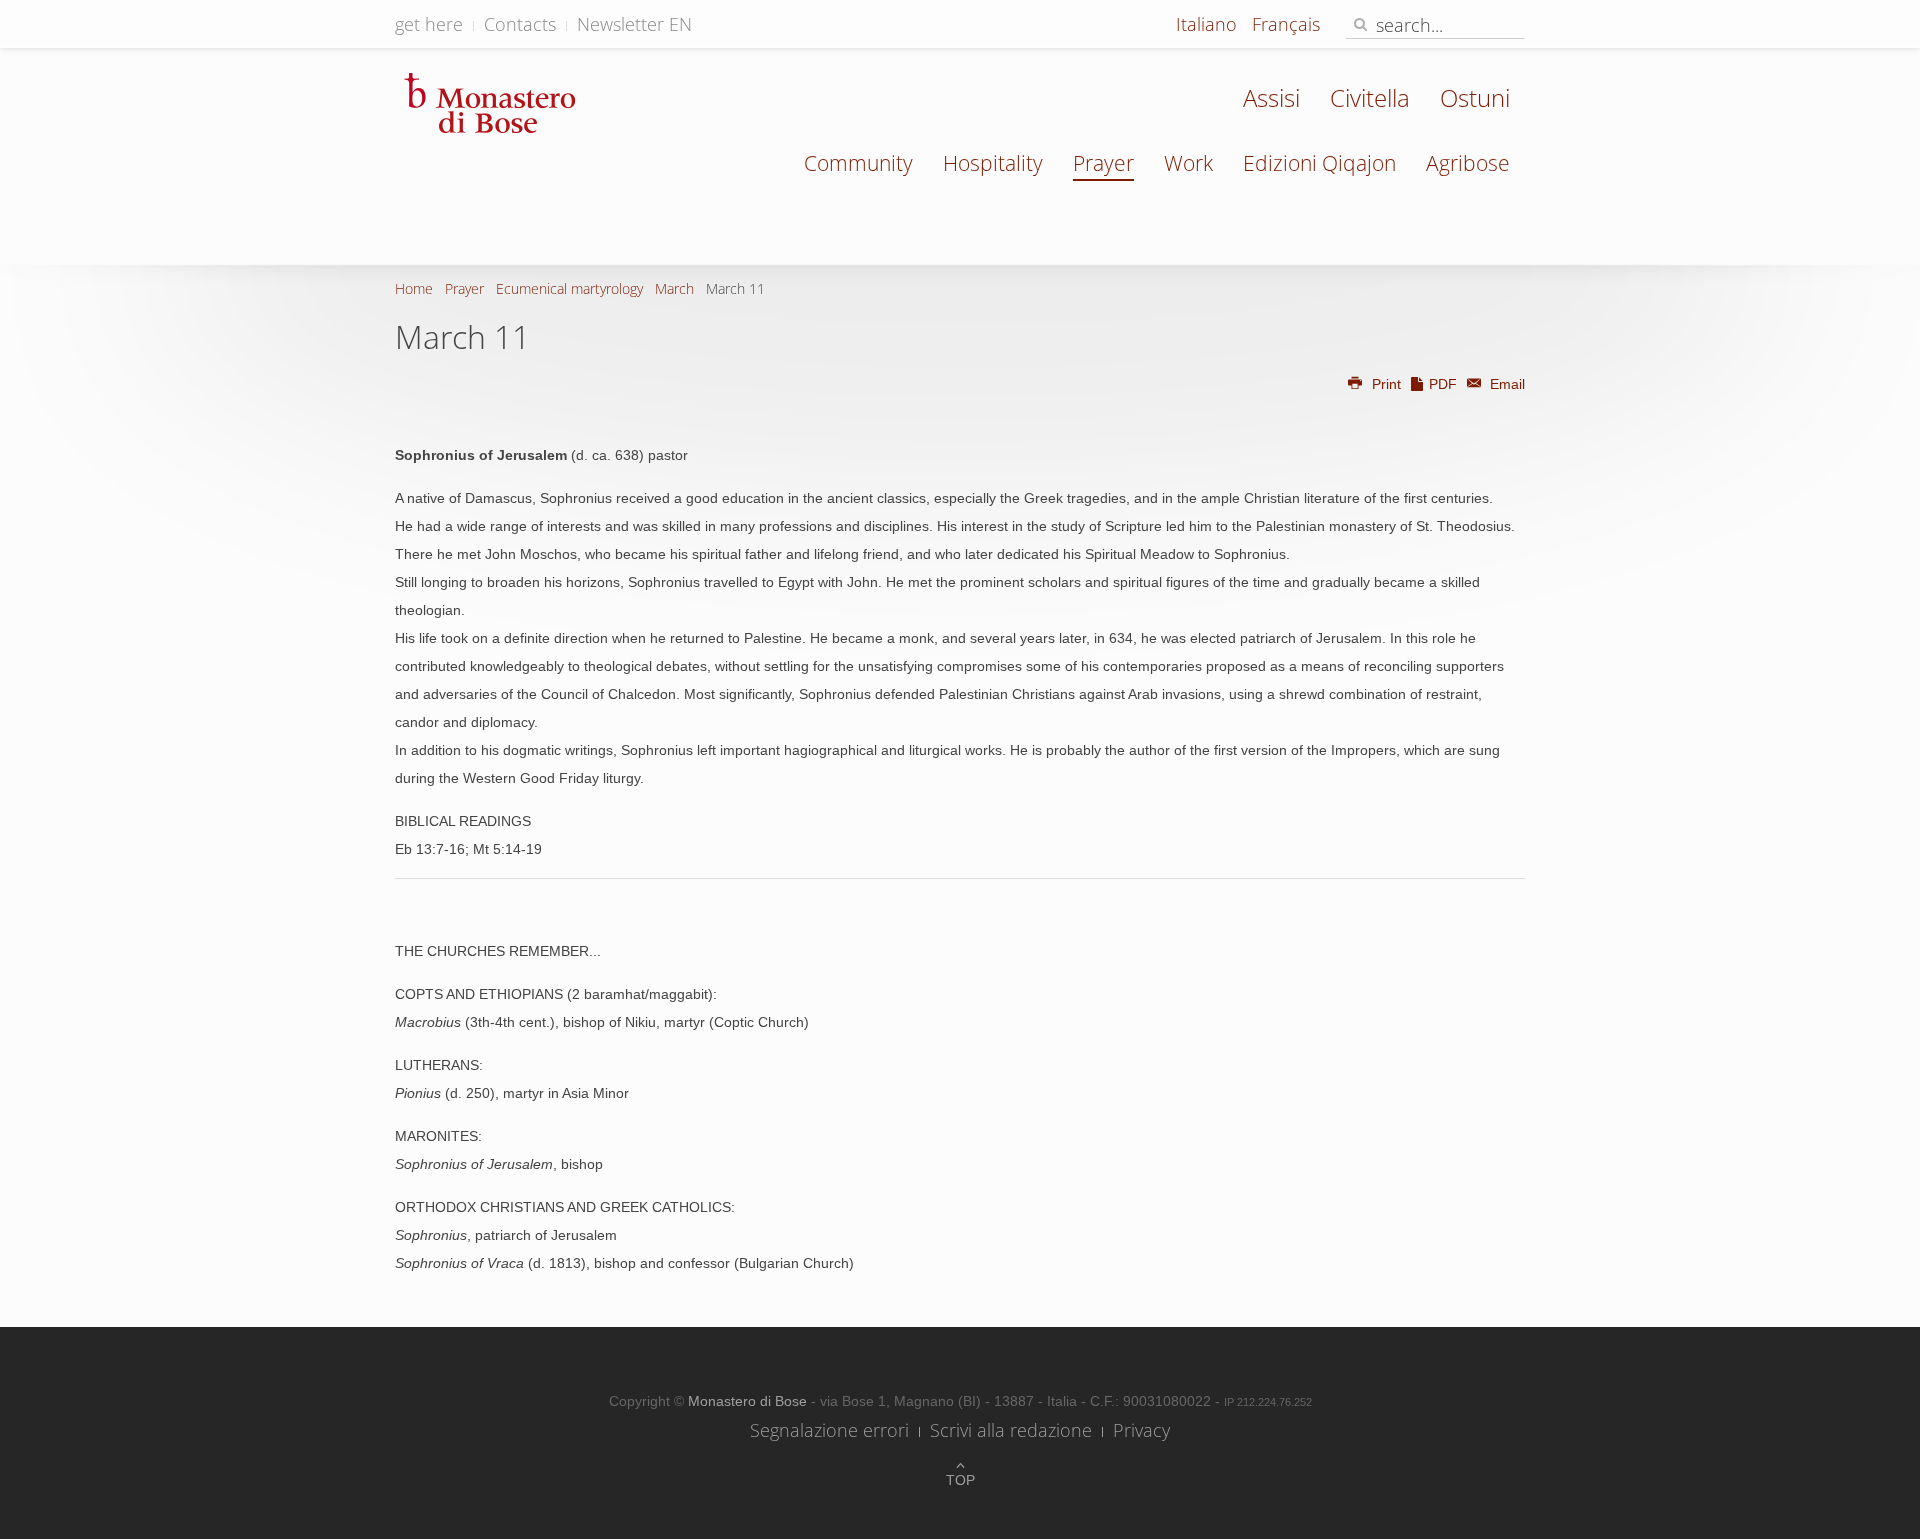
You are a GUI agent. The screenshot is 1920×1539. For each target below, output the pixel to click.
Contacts (520, 24)
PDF (1443, 384)
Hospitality (993, 163)
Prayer (1103, 163)
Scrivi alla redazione (1011, 1430)
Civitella (1370, 97)
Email (1505, 384)
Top (960, 1480)
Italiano (1209, 24)
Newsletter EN (634, 24)
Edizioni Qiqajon (1319, 163)
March (674, 288)
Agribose (1468, 163)
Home (414, 288)
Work (1188, 163)
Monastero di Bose (749, 1401)
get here (429, 24)
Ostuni (1475, 97)
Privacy (1141, 1430)
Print (1386, 384)
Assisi (1271, 97)
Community (858, 163)
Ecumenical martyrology (569, 288)
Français (1286, 24)
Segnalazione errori (829, 1430)
